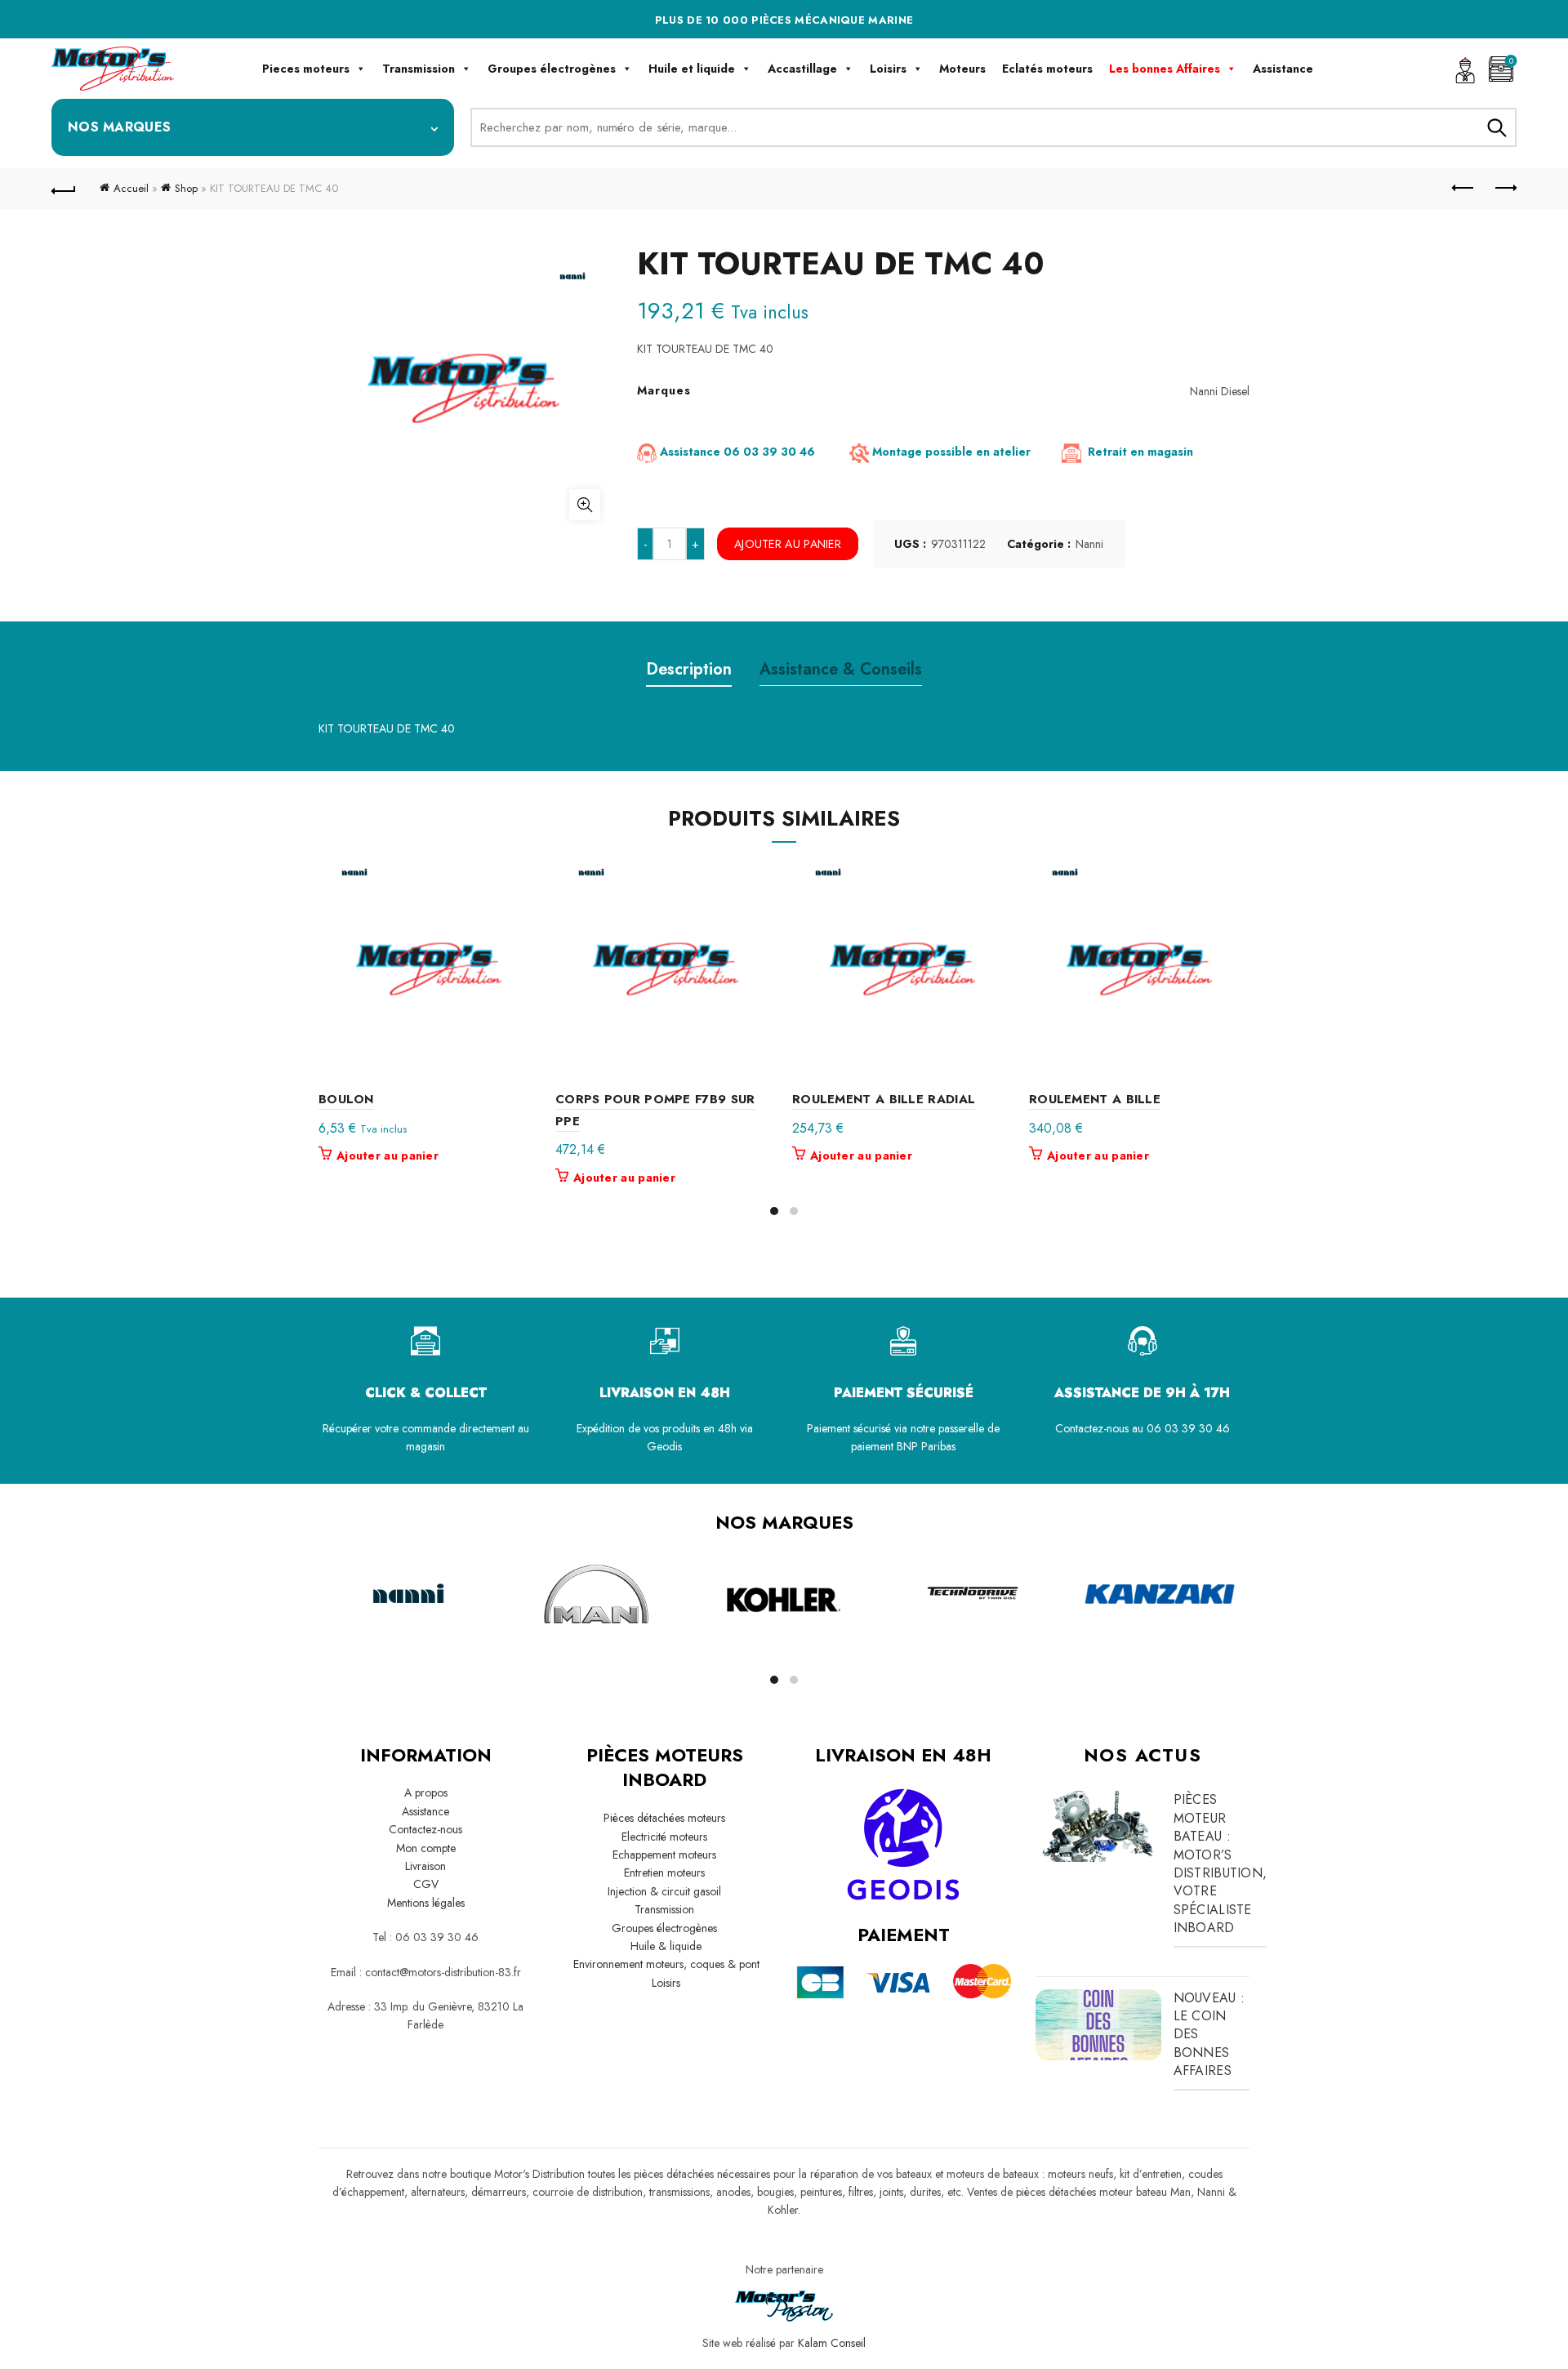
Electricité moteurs (664, 1837)
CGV (426, 1884)
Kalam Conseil (832, 2343)
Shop (186, 188)
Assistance (1283, 69)
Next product (1504, 189)
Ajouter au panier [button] (388, 1156)
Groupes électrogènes (552, 69)
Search (1496, 127)
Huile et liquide (692, 69)
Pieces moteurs (306, 69)
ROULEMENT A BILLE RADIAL (884, 1099)
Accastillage (802, 69)
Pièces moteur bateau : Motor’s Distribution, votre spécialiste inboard (1221, 1864)
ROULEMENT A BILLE (1095, 1099)
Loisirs (888, 69)
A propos (426, 1792)
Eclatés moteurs (1047, 69)
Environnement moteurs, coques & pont (665, 1964)
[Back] (64, 189)
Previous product (1463, 189)
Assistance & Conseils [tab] (841, 669)
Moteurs (962, 69)
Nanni (1089, 544)
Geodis (664, 1446)
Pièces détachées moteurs (664, 1818)
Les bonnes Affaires (1165, 69)
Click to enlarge (585, 505)
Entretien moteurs (664, 1872)
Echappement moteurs (664, 1855)
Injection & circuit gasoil (664, 1891)
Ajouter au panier (788, 544)
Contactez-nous (425, 1829)
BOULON (346, 1099)
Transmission (419, 69)
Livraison (425, 1866)
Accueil (131, 188)
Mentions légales (426, 1903)
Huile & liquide (664, 1946)
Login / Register (1465, 69)
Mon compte (426, 1848)
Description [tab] (689, 669)
